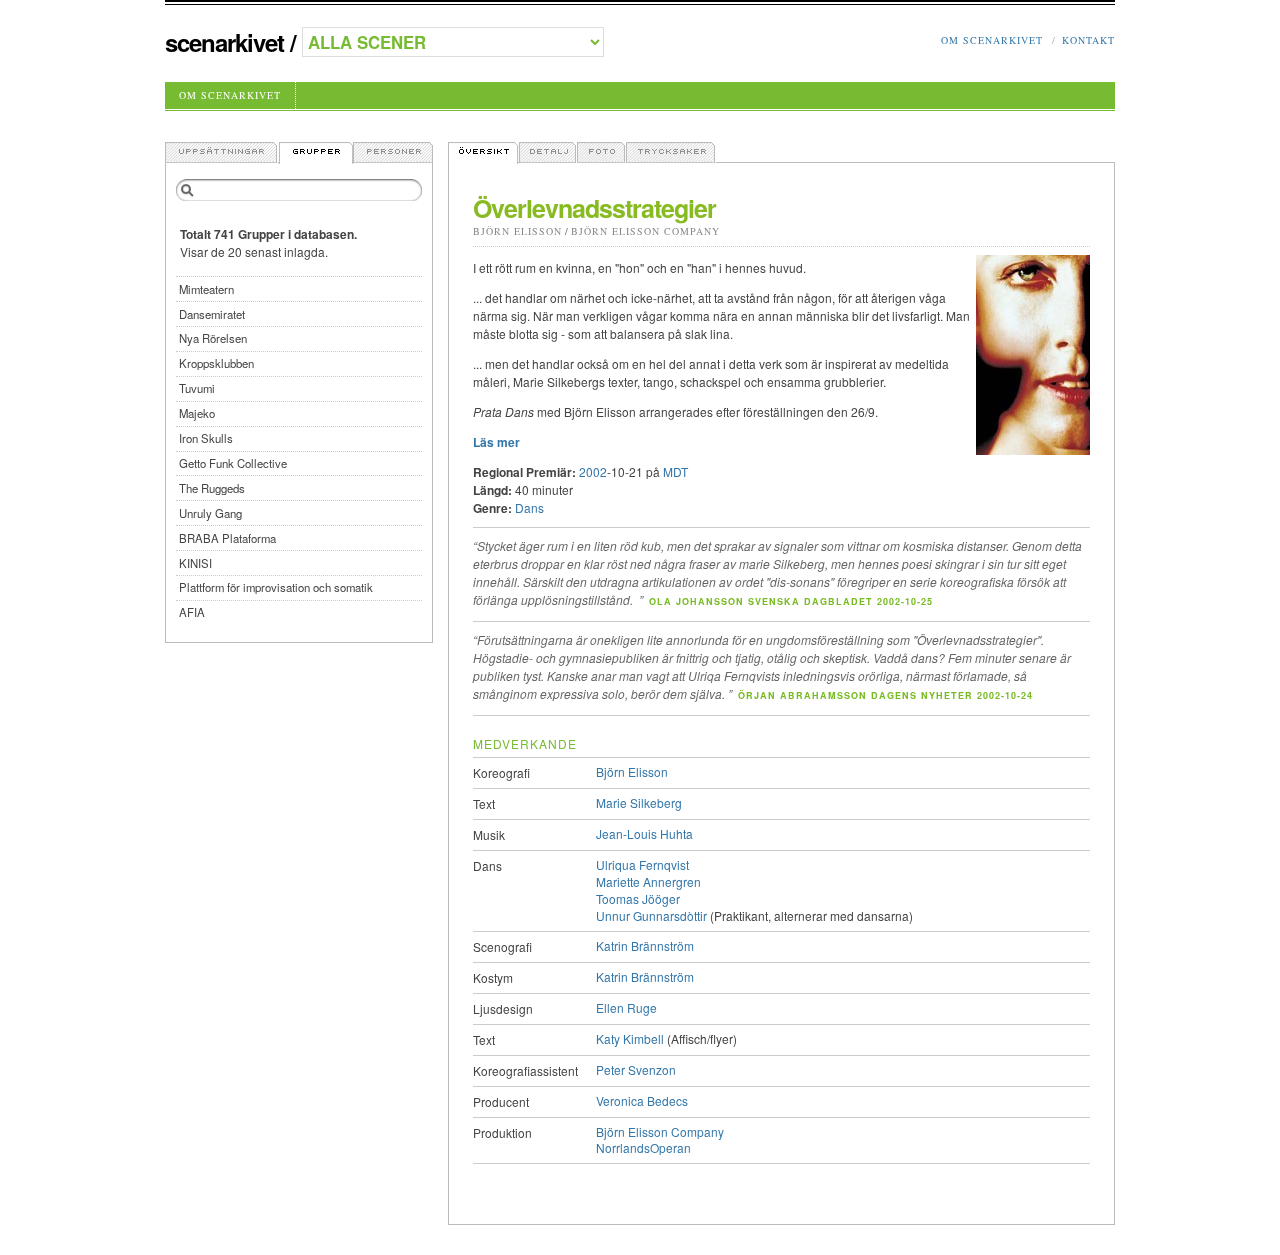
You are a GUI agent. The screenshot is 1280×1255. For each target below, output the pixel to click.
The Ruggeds (212, 488)
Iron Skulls (206, 438)
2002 (593, 471)
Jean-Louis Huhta (644, 833)
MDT (675, 471)
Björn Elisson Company (645, 231)
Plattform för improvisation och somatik (276, 587)
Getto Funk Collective (233, 463)
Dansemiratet (212, 314)
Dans (529, 507)
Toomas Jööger (638, 898)
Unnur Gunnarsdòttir (651, 915)
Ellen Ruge (626, 1007)
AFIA (192, 612)
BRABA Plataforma (227, 538)
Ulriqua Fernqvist (642, 864)
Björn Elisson (517, 231)
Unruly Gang (210, 513)
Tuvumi (197, 388)
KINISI (195, 563)
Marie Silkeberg (639, 802)
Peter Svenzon (636, 1069)
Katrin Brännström (645, 945)
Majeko (197, 413)
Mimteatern (206, 289)
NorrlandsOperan (643, 1147)
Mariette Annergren (648, 881)
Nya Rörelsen (213, 338)
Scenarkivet (224, 42)
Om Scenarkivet (992, 40)
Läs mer (496, 442)
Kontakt (1088, 40)
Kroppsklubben (216, 363)
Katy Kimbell (630, 1038)
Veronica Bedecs (642, 1100)
